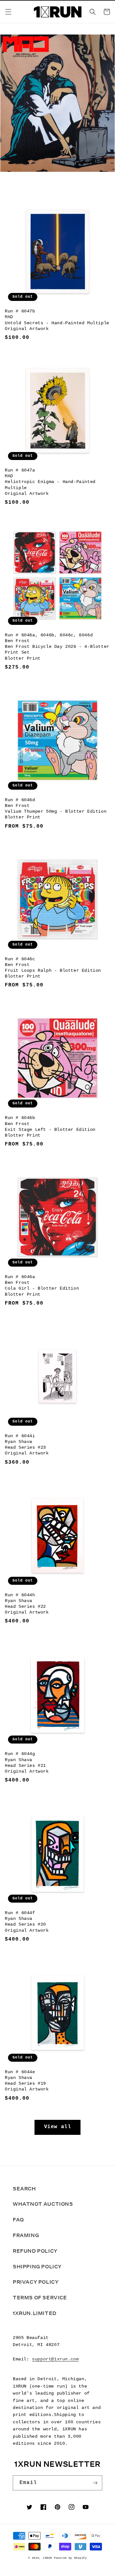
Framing (26, 2235)
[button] (8, 12)
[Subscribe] (95, 2483)
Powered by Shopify (70, 2558)
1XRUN (47, 2558)
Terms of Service (40, 2298)
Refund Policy (35, 2251)
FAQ (18, 2220)
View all (58, 2127)
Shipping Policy (37, 2267)
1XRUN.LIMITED (35, 2313)
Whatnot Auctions (43, 2204)
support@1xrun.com (55, 2359)
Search (24, 2189)
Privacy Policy (36, 2282)
